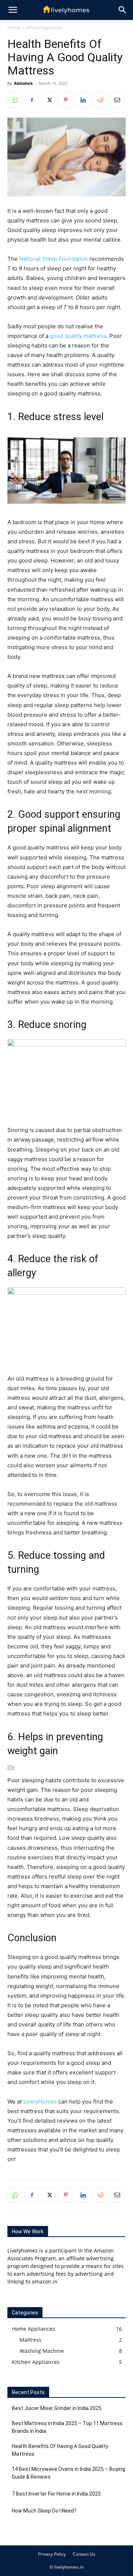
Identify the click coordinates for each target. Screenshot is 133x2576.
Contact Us (84, 2554)
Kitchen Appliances (36, 2362)
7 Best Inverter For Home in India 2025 (56, 2494)
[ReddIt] (100, 100)
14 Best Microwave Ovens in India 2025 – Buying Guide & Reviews (69, 2473)
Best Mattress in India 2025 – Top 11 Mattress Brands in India (67, 2427)
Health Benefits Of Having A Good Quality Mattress (60, 2450)
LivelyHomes (40, 2101)
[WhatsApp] (15, 100)
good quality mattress (78, 336)
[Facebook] (32, 100)
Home (14, 27)
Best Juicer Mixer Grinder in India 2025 (57, 2408)
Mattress (30, 2340)
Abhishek (23, 83)
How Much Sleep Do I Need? (44, 2511)
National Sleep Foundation (54, 259)
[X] (49, 100)
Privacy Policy (52, 2554)
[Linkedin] (83, 100)
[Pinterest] (66, 100)
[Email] (117, 100)
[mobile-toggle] (13, 10)
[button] (123, 10)
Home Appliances (45, 27)
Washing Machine (42, 2351)
